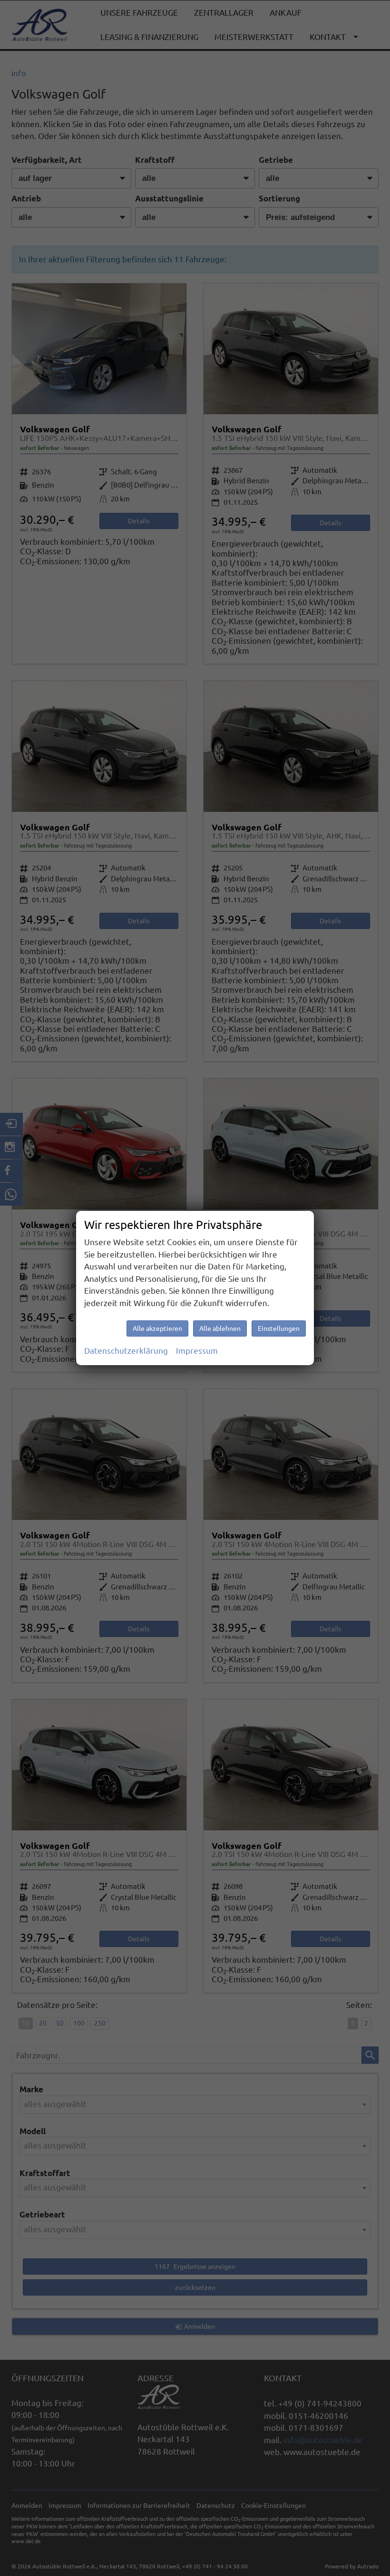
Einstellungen (279, 1328)
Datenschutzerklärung (126, 1351)
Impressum (197, 1351)
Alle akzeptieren (157, 1328)
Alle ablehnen (220, 1328)
